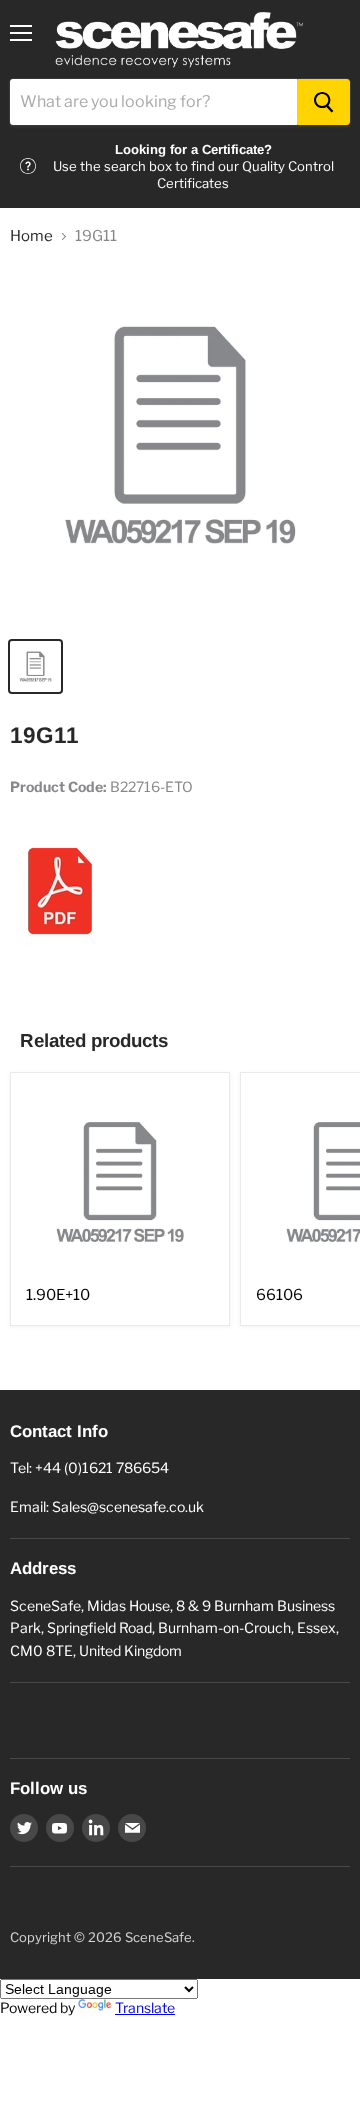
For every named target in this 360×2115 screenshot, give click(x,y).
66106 (279, 1295)
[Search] (323, 102)
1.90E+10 (58, 1295)
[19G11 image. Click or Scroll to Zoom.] (180, 445)
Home (31, 236)
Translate (145, 2007)
